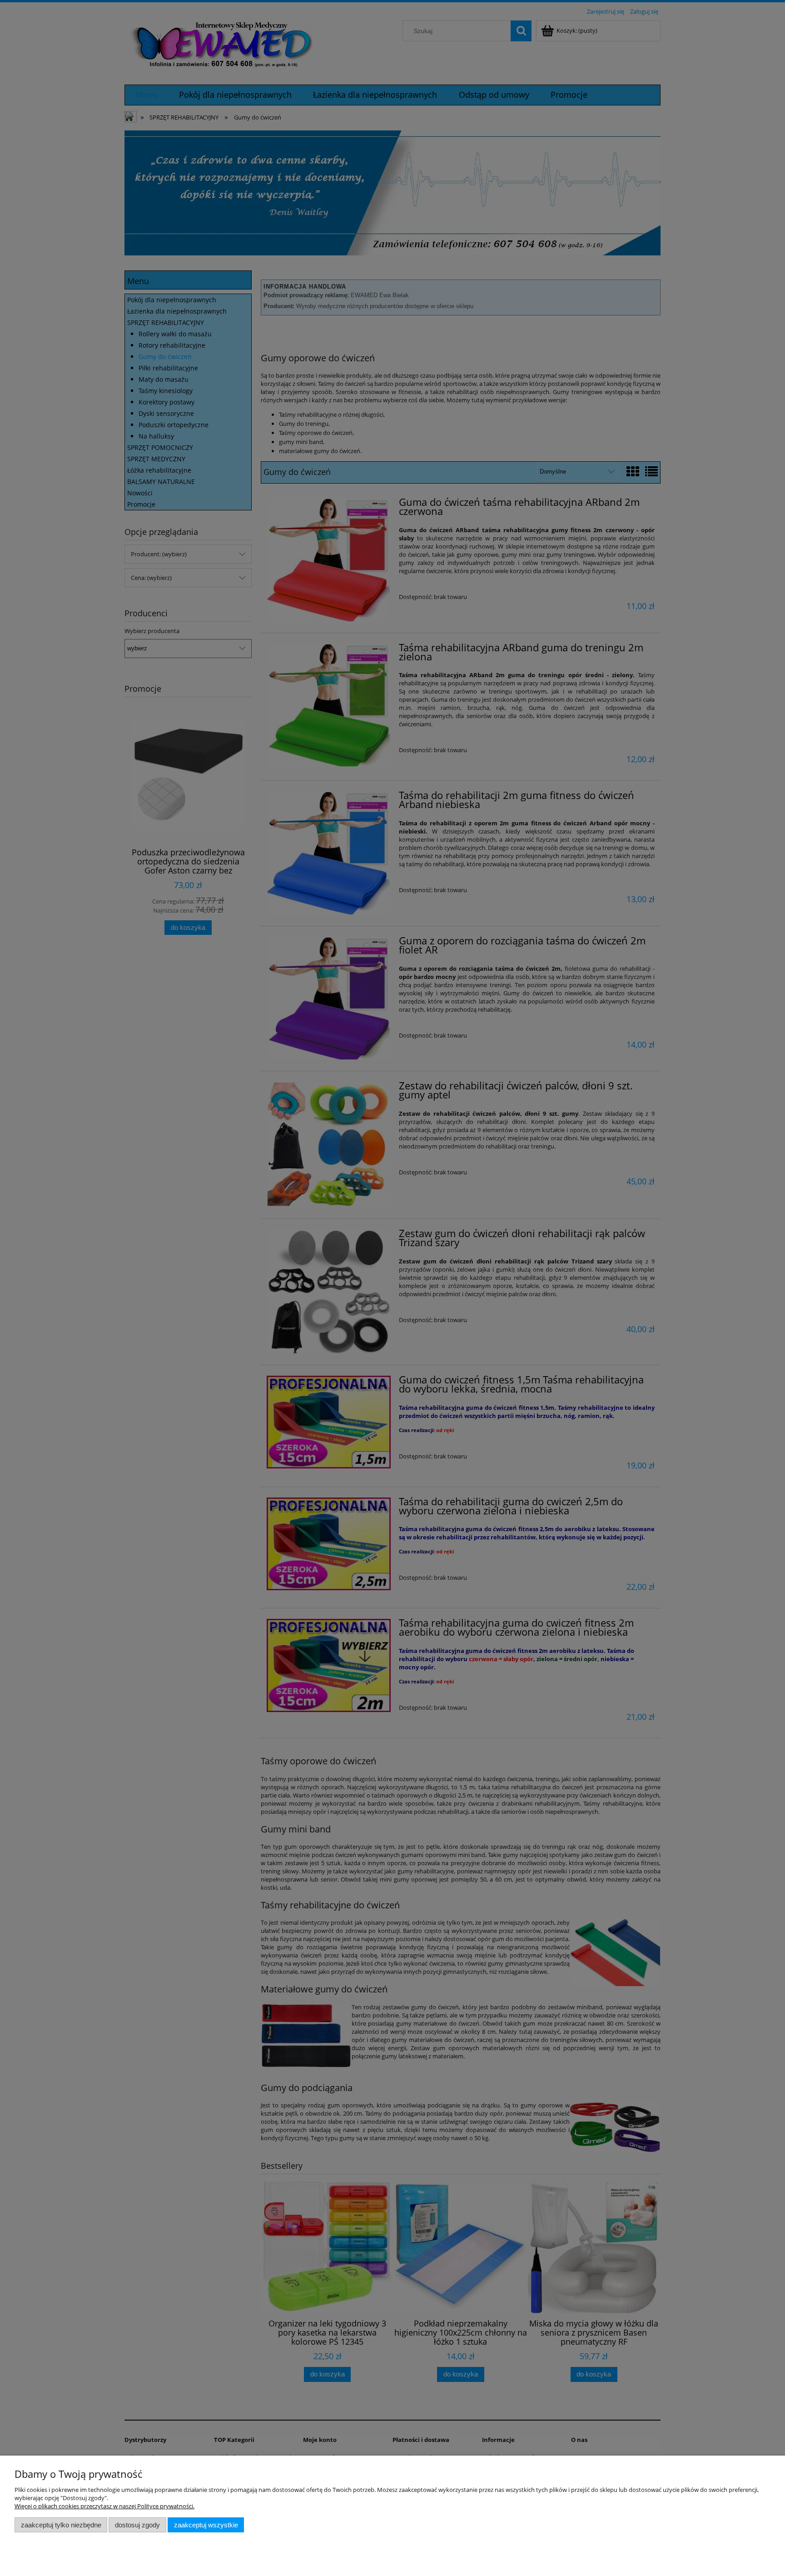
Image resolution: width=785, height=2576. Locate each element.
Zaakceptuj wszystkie (206, 2525)
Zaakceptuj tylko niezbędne (61, 2525)
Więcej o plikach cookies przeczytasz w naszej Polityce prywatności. (104, 2506)
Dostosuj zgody (137, 2525)
